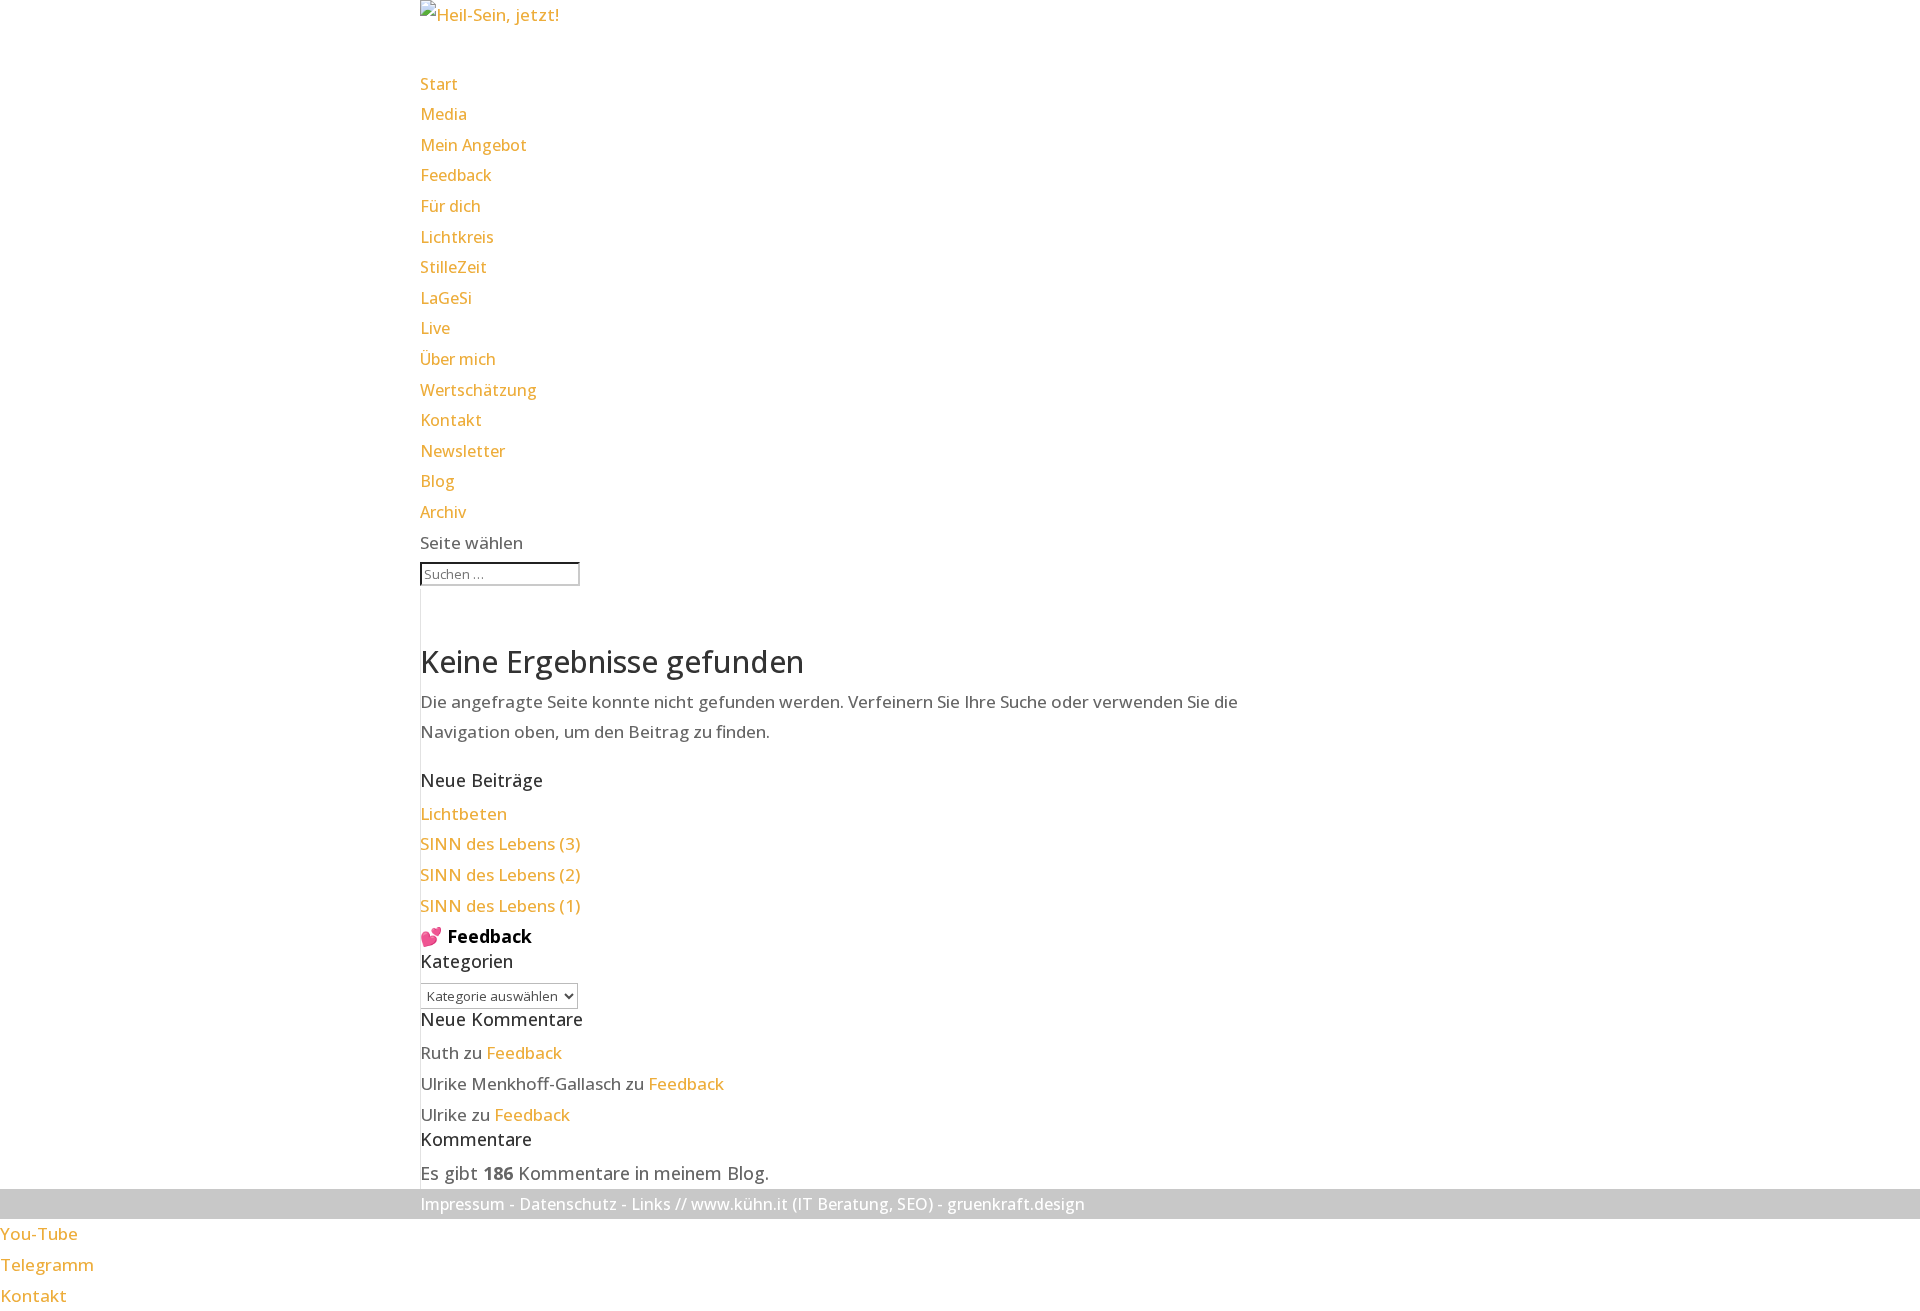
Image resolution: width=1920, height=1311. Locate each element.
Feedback (456, 175)
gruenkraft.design (1016, 1204)
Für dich (450, 206)
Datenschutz (568, 1204)
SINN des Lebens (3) (500, 843)
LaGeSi (446, 298)
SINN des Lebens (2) (500, 874)
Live (435, 328)
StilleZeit (453, 267)
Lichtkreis (457, 237)
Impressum (462, 1204)
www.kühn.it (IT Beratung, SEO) (812, 1204)
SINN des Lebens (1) (500, 905)
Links (651, 1204)
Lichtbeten (463, 813)
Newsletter (462, 451)
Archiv (443, 512)
